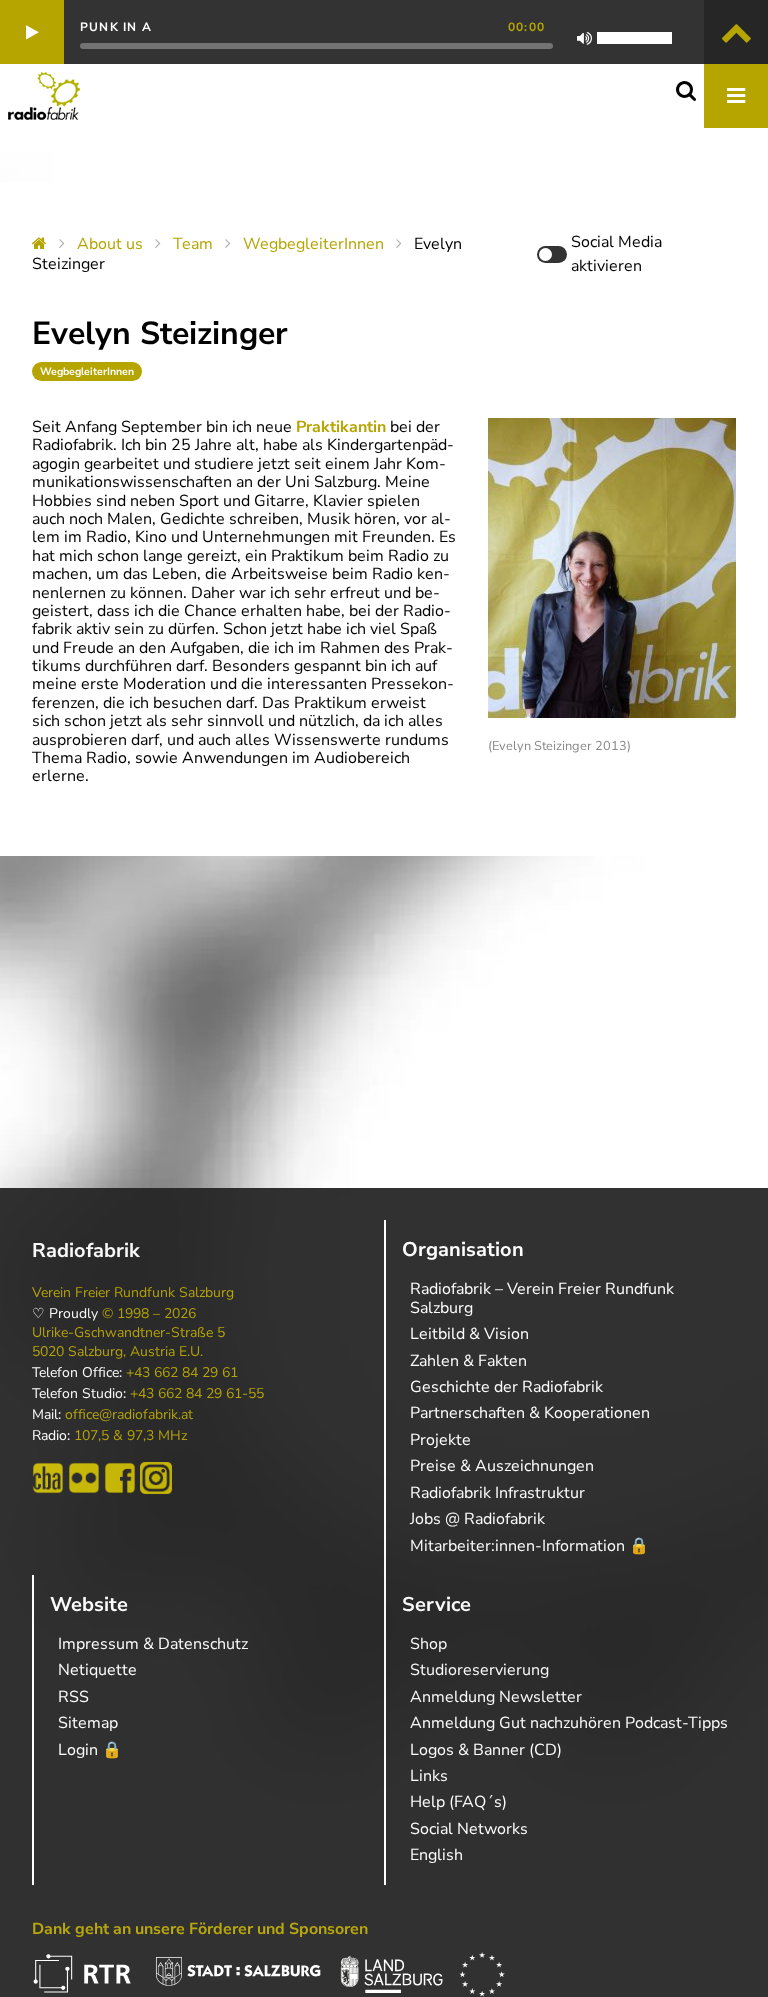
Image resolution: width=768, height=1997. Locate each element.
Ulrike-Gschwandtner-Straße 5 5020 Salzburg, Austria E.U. (128, 1342)
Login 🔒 (90, 1750)
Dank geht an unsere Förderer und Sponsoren (200, 1929)
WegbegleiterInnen (313, 244)
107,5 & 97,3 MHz (130, 1436)
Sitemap (88, 1723)
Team (193, 244)
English (436, 1855)
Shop (428, 1644)
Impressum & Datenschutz (153, 1644)
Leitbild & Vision (469, 1334)
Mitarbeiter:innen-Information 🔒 (529, 1546)
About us (110, 244)
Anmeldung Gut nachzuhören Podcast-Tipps (569, 1723)
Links (429, 1776)
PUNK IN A (116, 27)
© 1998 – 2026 (149, 1314)
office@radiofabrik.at (129, 1415)
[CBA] (48, 1478)
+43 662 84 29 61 (182, 1373)
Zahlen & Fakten (468, 1361)
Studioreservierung (479, 1670)
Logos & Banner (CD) (486, 1750)
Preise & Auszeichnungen (502, 1466)
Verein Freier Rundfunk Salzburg (133, 1293)
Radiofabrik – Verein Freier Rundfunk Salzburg (542, 1298)
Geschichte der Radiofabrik (506, 1387)
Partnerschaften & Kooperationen (530, 1413)
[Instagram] (156, 1478)
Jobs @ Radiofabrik (477, 1519)
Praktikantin (343, 427)
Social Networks (469, 1829)
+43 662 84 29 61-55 (197, 1394)
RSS (73, 1697)
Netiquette (97, 1670)
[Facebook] (120, 1478)
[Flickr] (84, 1478)
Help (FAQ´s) (458, 1802)
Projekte (440, 1440)
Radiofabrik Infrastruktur (497, 1493)
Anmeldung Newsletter (496, 1697)
